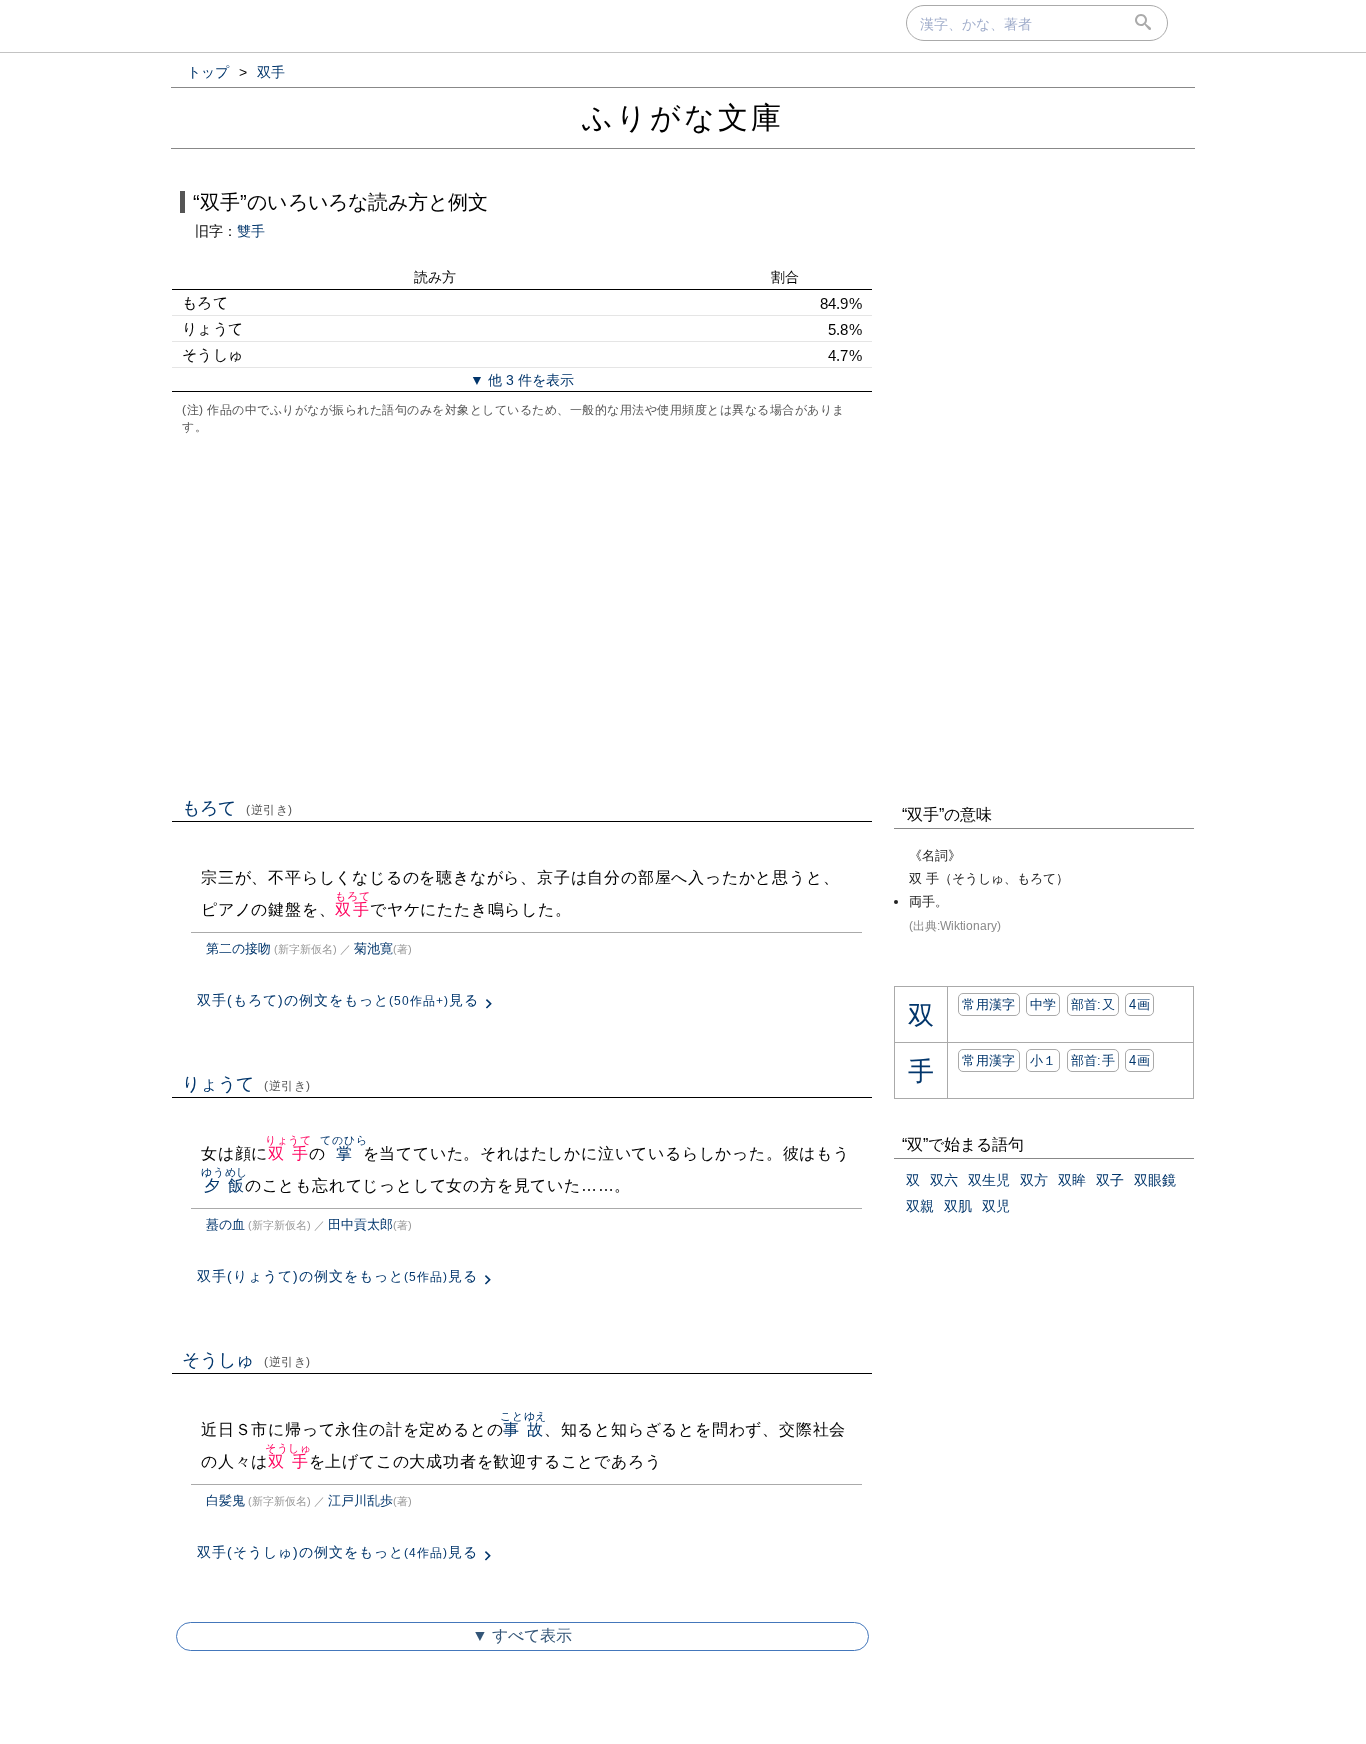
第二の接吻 (238, 948)
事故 (523, 1429)
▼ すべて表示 (522, 1635)
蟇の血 (225, 1224)
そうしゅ (246, 1360)
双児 (996, 1206)
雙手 (251, 231)
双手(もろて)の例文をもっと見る (338, 1000)
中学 (1043, 1004)
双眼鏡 (1155, 1180)
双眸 (1072, 1180)
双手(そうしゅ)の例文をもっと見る (337, 1552)
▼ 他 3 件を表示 (522, 380)
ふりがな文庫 (683, 117)
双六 (944, 1180)
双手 (352, 909)
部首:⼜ (1093, 1004)
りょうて (246, 1084)
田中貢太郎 (360, 1224)
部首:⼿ (1093, 1060)
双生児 (989, 1180)
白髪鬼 (225, 1500)
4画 (1139, 1004)
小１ (1043, 1060)
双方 (1034, 1180)
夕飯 (224, 1185)
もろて (237, 808)
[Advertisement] (522, 614)
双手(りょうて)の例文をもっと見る (337, 1276)
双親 (920, 1206)
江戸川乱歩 (360, 1500)
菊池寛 (373, 948)
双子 (1110, 1180)
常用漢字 (988, 1004)
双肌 (958, 1206)
